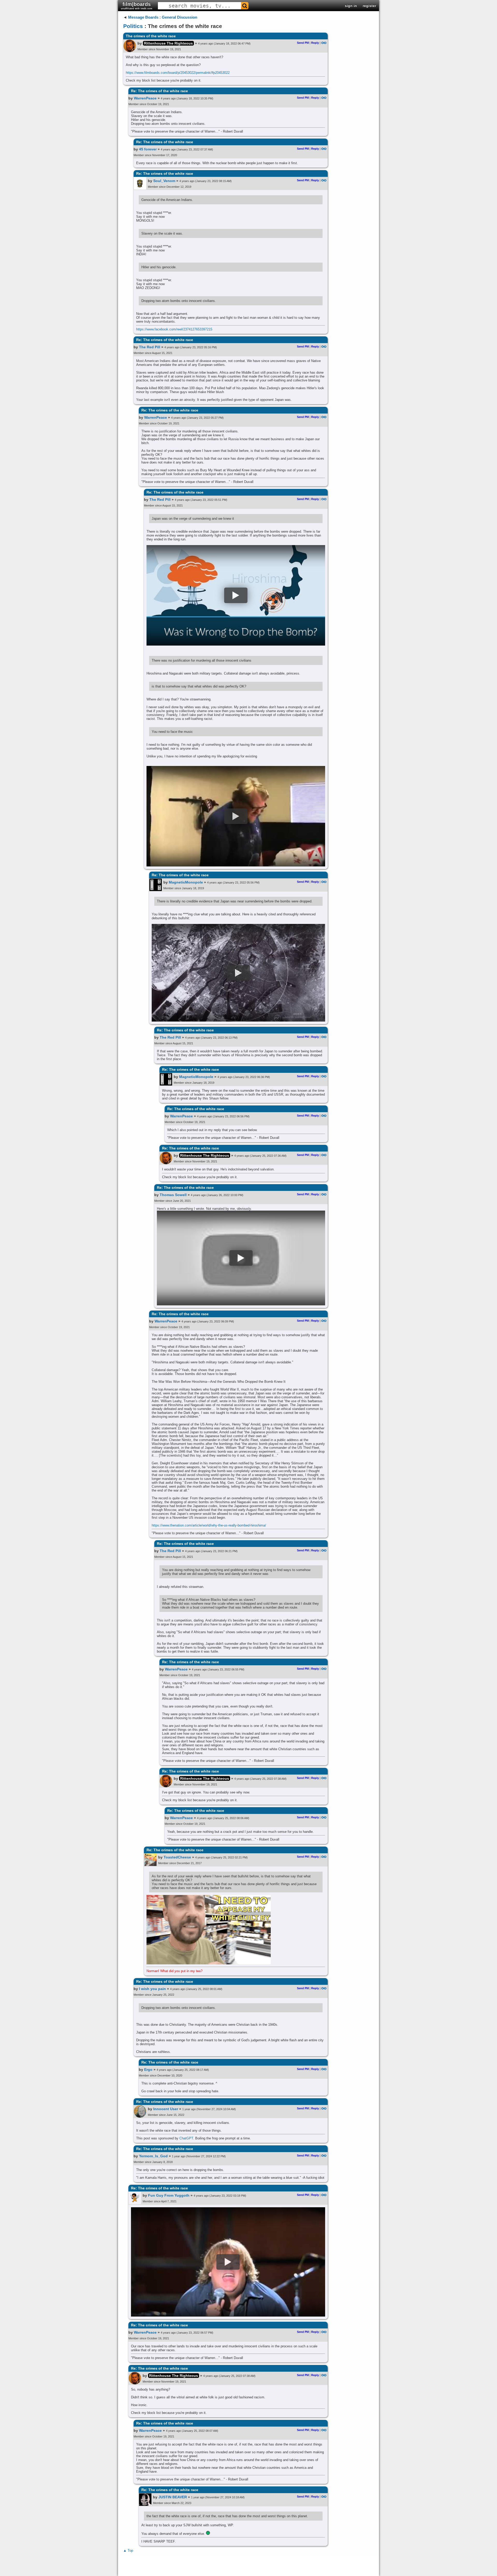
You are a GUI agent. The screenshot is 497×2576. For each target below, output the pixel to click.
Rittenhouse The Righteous (168, 43)
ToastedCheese (177, 1857)
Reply (315, 43)
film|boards (137, 6)
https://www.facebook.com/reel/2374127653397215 (174, 329)
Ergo (148, 2070)
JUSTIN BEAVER (173, 2497)
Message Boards (143, 17)
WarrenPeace (145, 98)
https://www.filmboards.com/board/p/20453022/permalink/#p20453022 (178, 73)
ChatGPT (186, 2138)
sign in (351, 6)
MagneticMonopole (186, 882)
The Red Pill (150, 347)
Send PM (303, 43)
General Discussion (180, 17)
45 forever (148, 149)
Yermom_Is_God (153, 2156)
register (369, 6)
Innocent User (166, 2109)
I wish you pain (152, 1989)
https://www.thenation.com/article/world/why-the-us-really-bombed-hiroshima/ (209, 1525)
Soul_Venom (164, 181)
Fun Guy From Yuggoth (169, 2195)
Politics (133, 26)
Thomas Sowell (173, 1195)
